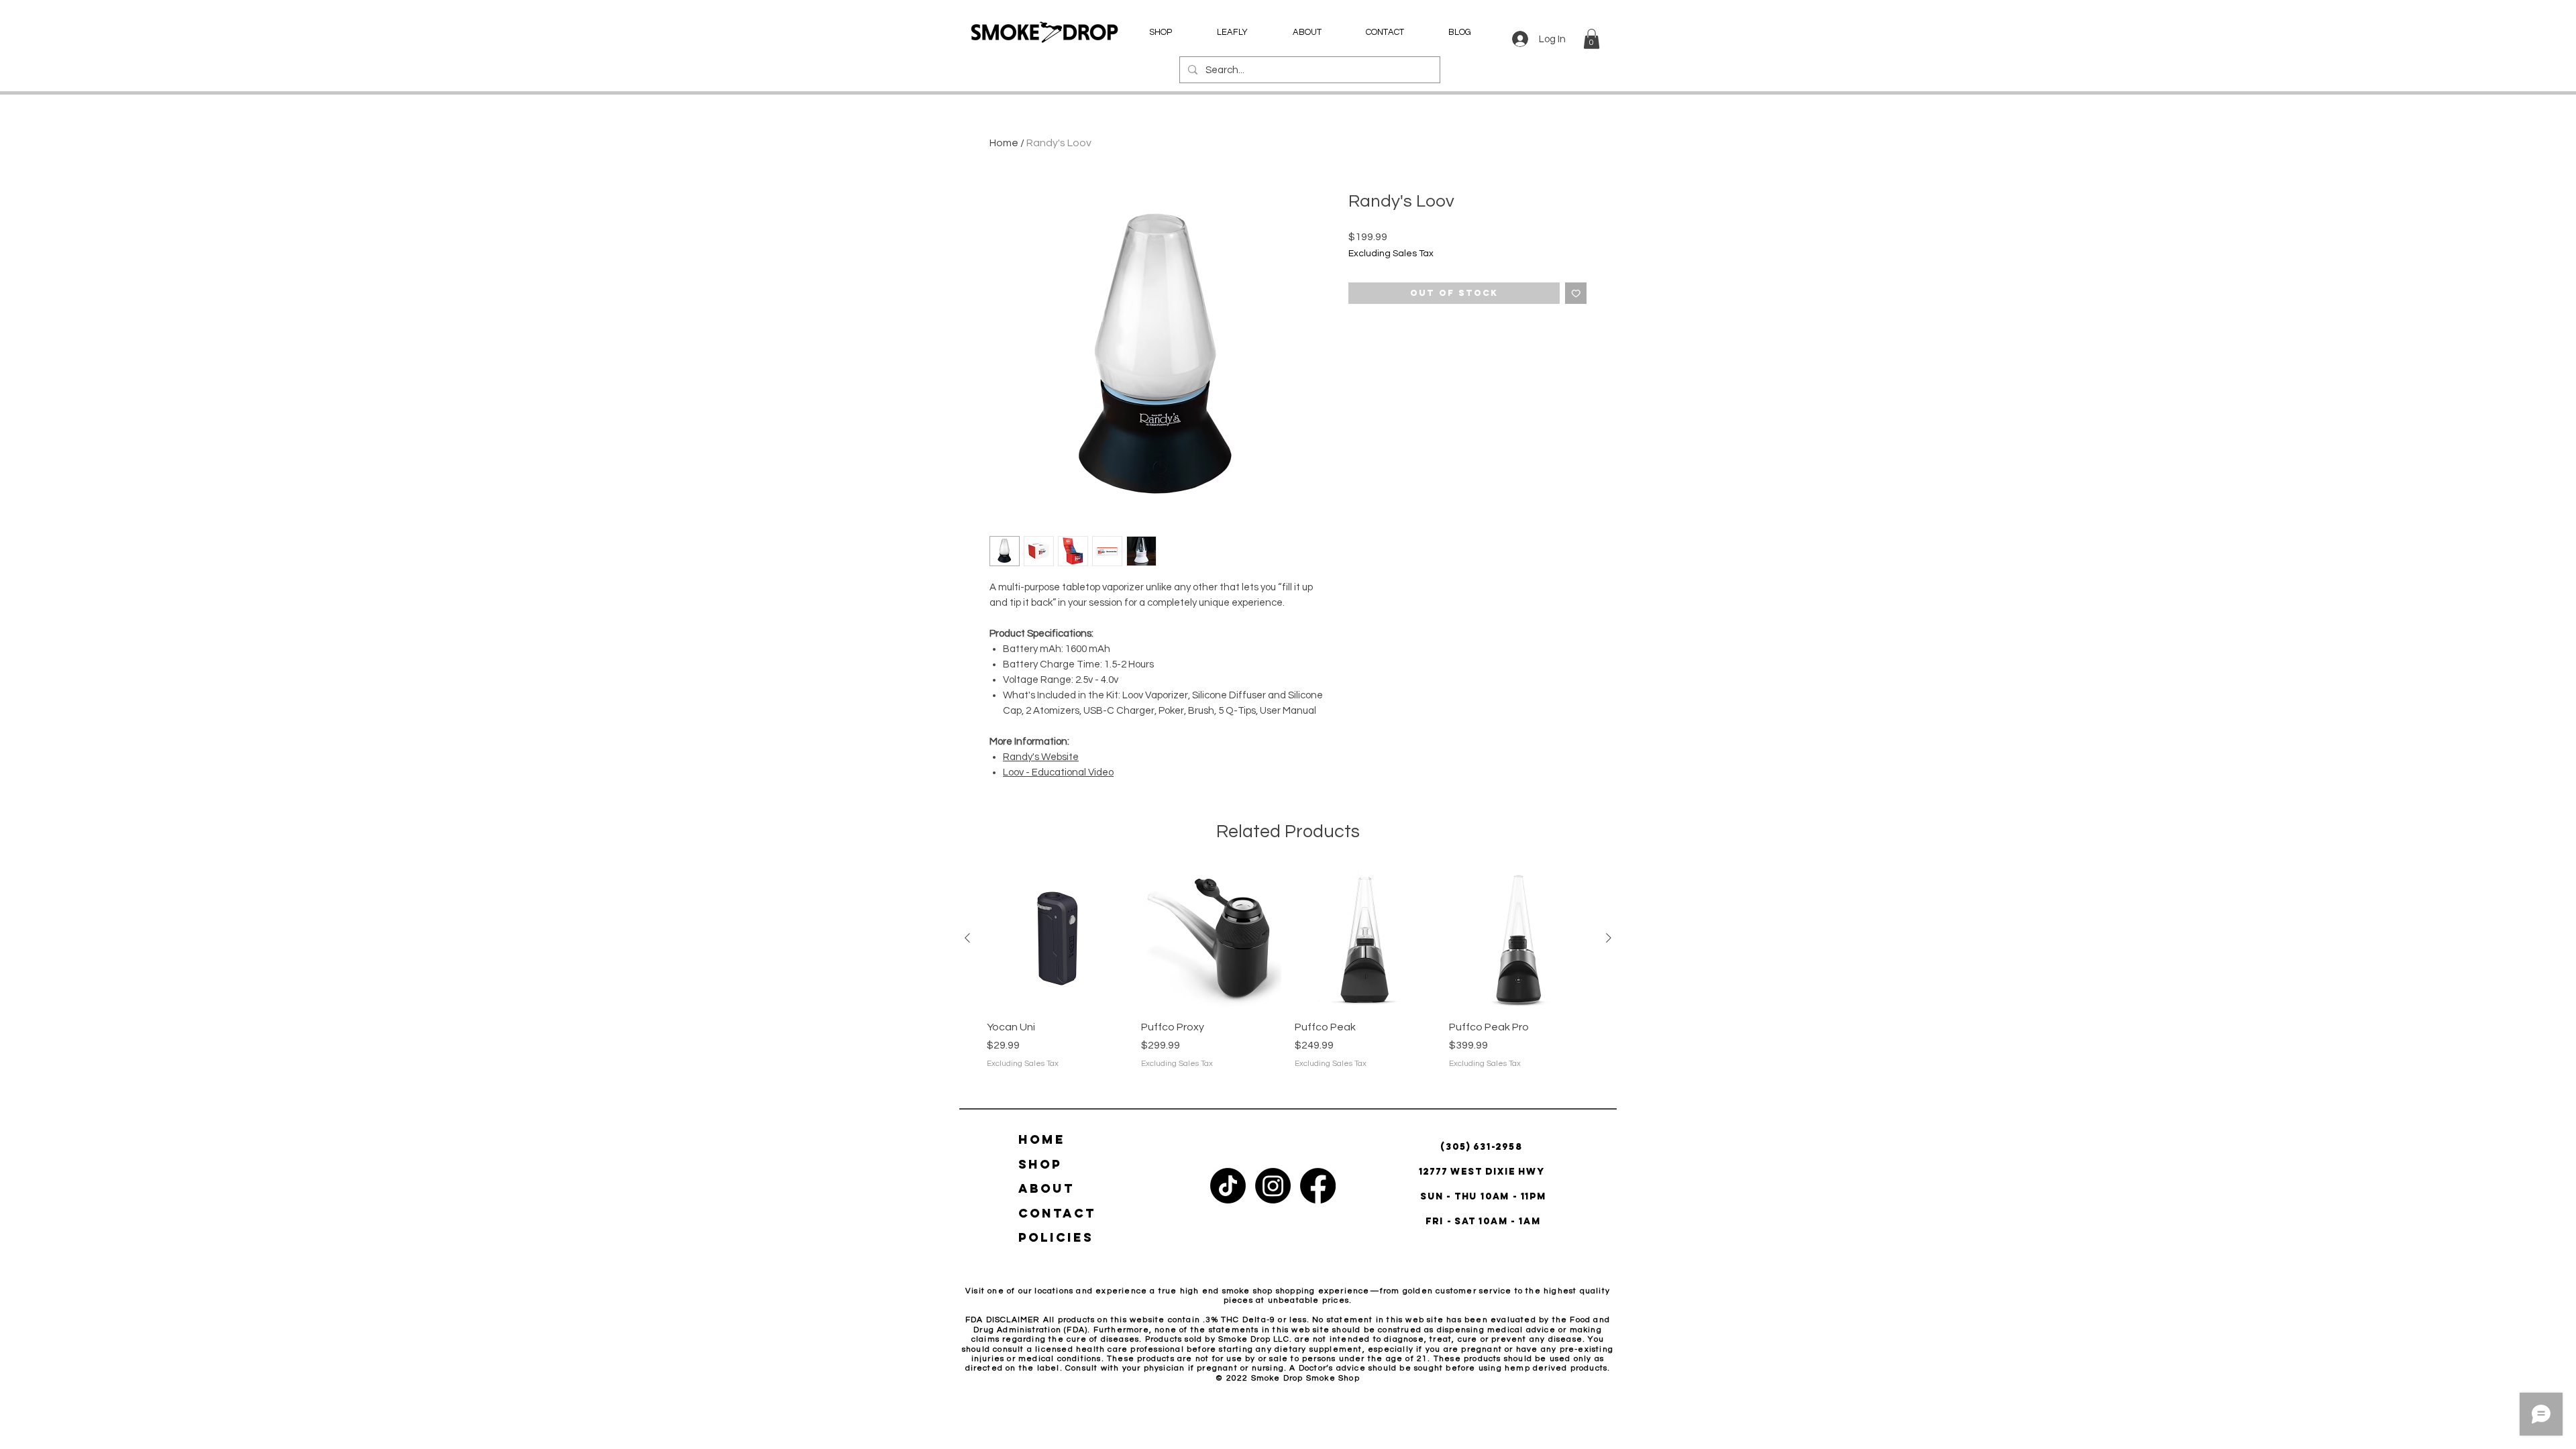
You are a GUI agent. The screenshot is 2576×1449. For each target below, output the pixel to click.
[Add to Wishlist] (1576, 293)
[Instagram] (1273, 1186)
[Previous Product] (967, 938)
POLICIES (1056, 1237)
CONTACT (1057, 1213)
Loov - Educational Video (1058, 772)
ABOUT (1046, 1188)
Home (1004, 143)
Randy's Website (1041, 757)
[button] (1592, 39)
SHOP (1040, 1164)
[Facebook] (1318, 1186)
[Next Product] (1609, 938)
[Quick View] (1057, 938)
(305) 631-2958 (1483, 1147)
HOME (1042, 1139)
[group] (1288, 976)
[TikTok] (1228, 1186)
